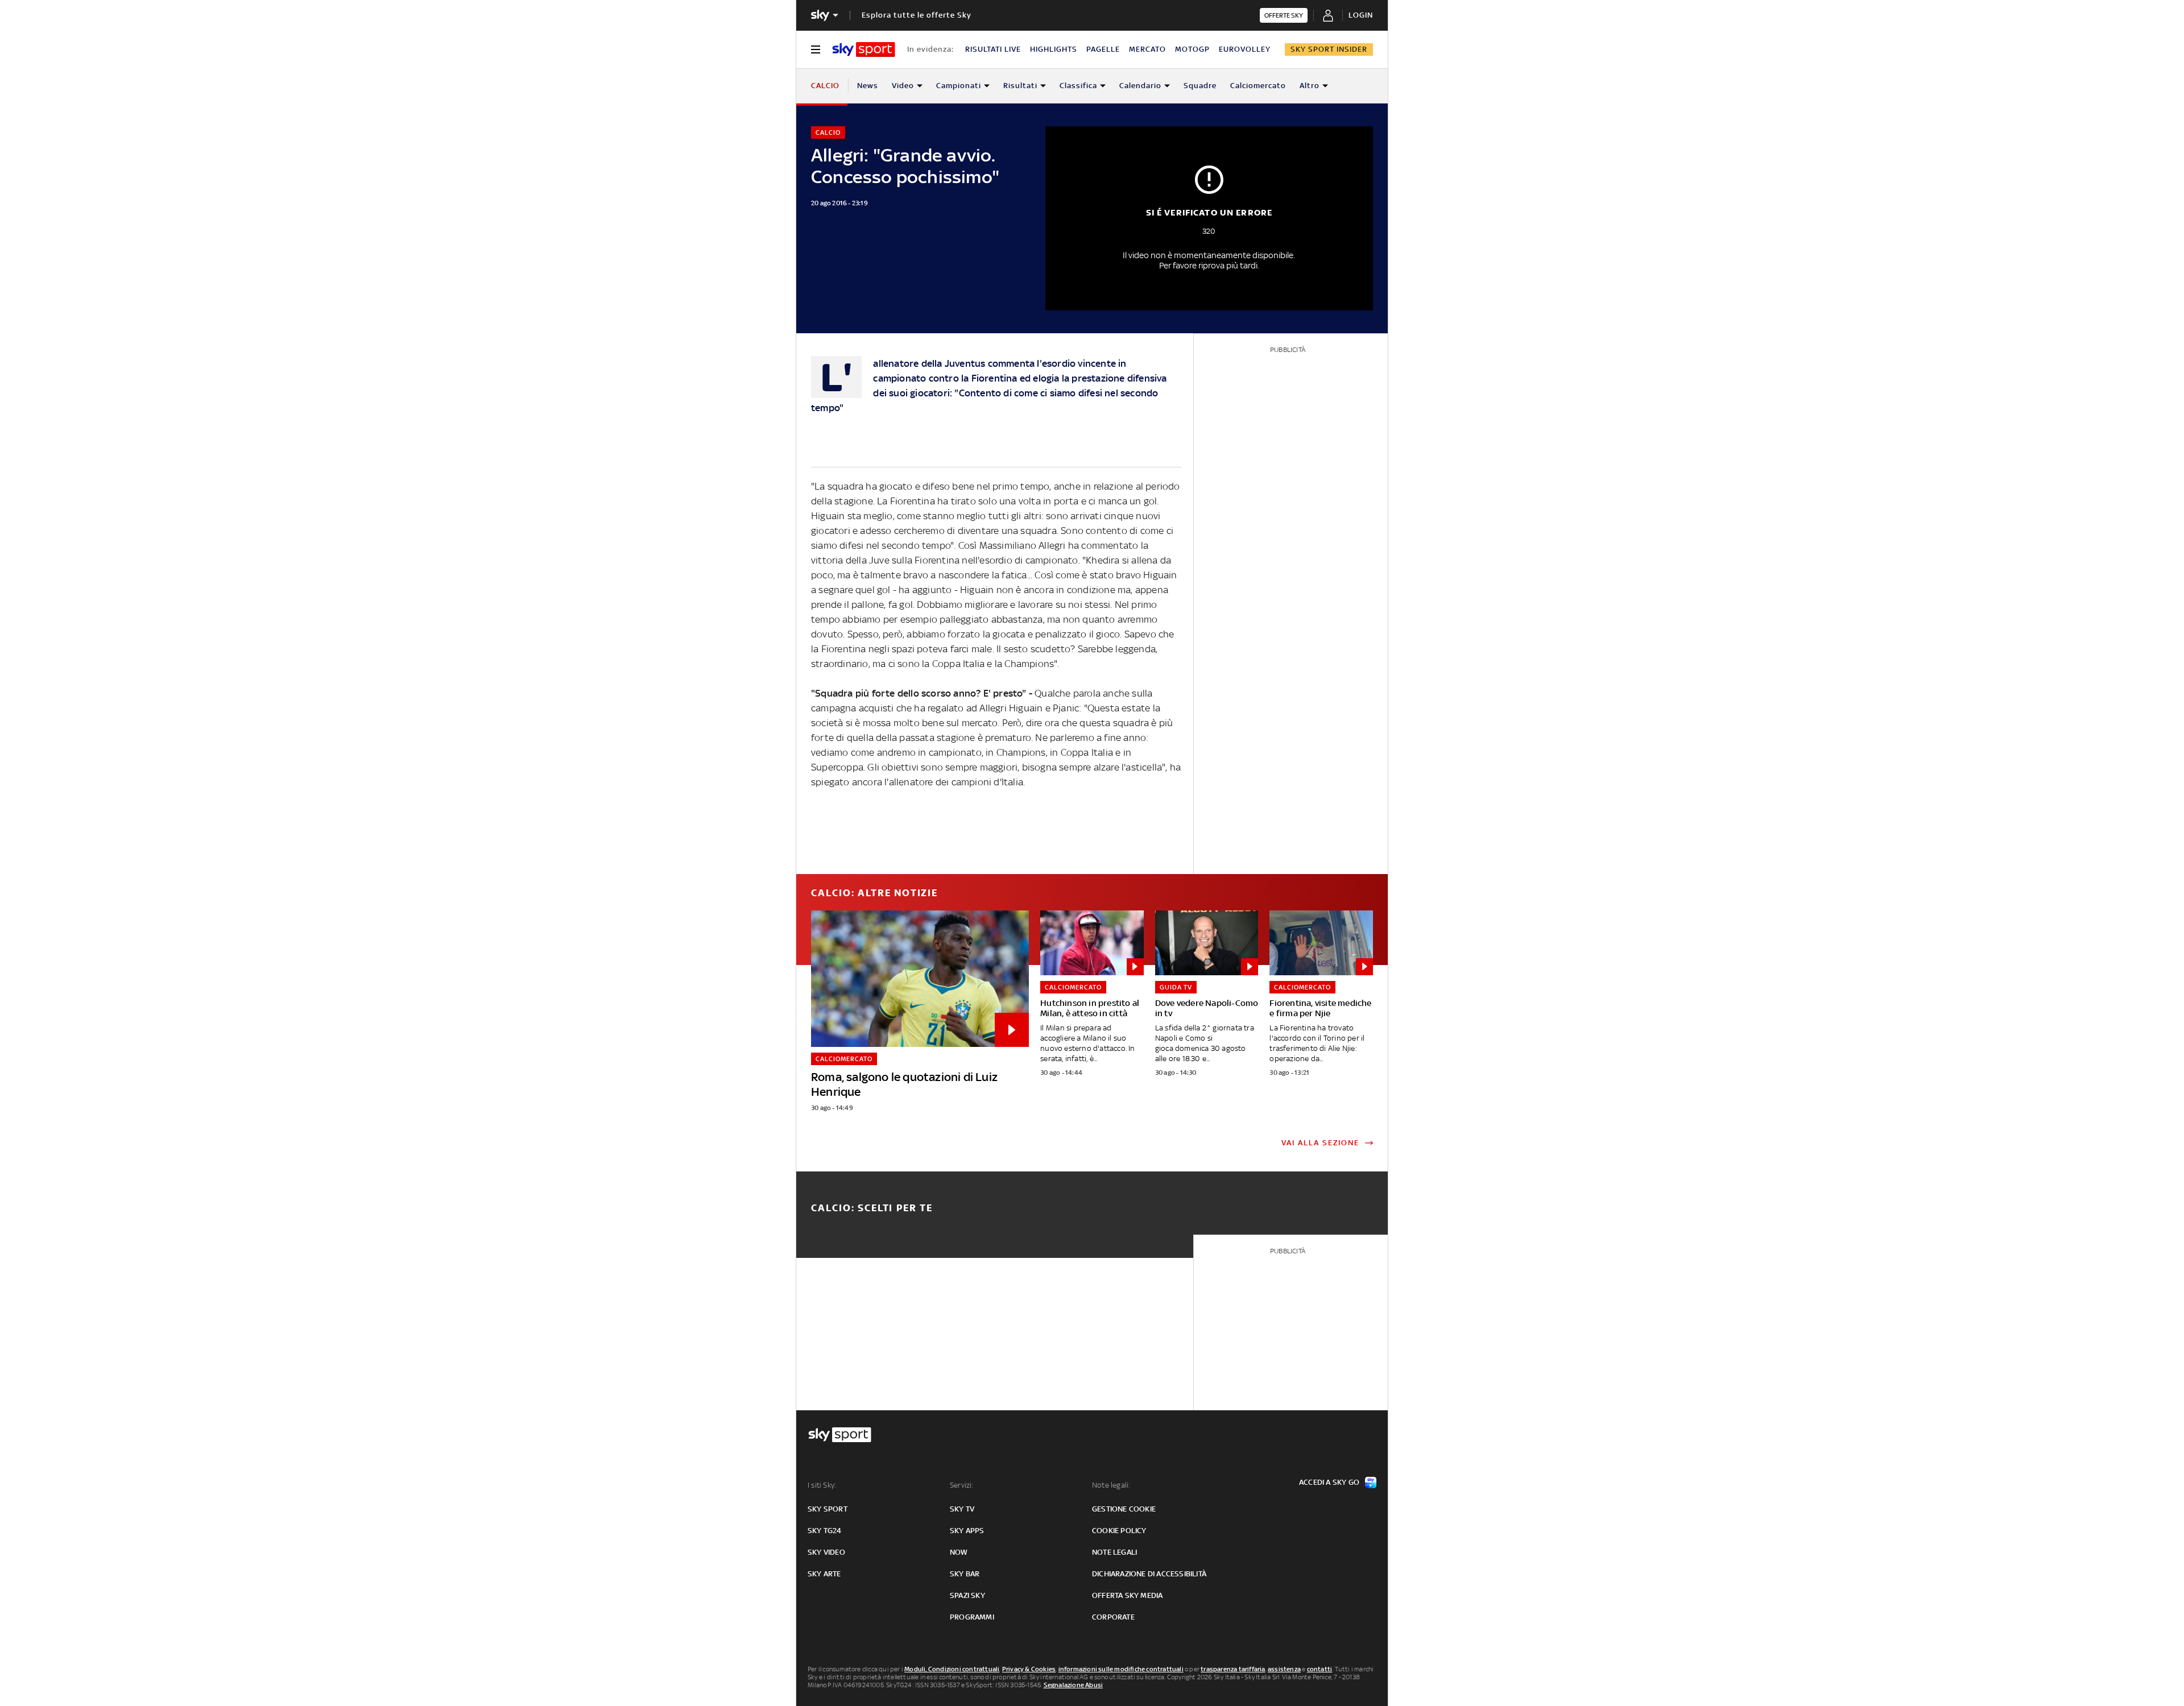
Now (959, 1552)
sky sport (828, 1509)
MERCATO (1147, 49)
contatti (1320, 1669)
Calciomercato (1258, 86)
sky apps (967, 1531)
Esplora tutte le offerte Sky (917, 15)
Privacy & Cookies (1029, 1669)
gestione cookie (1124, 1509)
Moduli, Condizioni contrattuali (952, 1669)
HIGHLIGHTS (1054, 49)
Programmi (972, 1617)
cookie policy (1119, 1531)
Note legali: (1111, 1485)
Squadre (1200, 86)
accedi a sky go (1329, 1482)
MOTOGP (1192, 49)
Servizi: (962, 1485)
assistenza (1284, 1669)
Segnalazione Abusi (1074, 1685)
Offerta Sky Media (1127, 1595)
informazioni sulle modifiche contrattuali (1121, 1669)
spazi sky (967, 1595)
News (868, 86)
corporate (1113, 1617)
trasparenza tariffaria (1233, 1669)
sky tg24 (825, 1531)
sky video (826, 1552)
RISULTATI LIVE (993, 49)
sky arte (824, 1574)
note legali (1114, 1552)
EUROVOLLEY (1245, 49)
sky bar (965, 1574)
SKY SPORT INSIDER (1329, 49)
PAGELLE (1103, 49)
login (1361, 15)
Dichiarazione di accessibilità (1149, 1574)
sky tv (962, 1509)
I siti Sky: (822, 1485)
